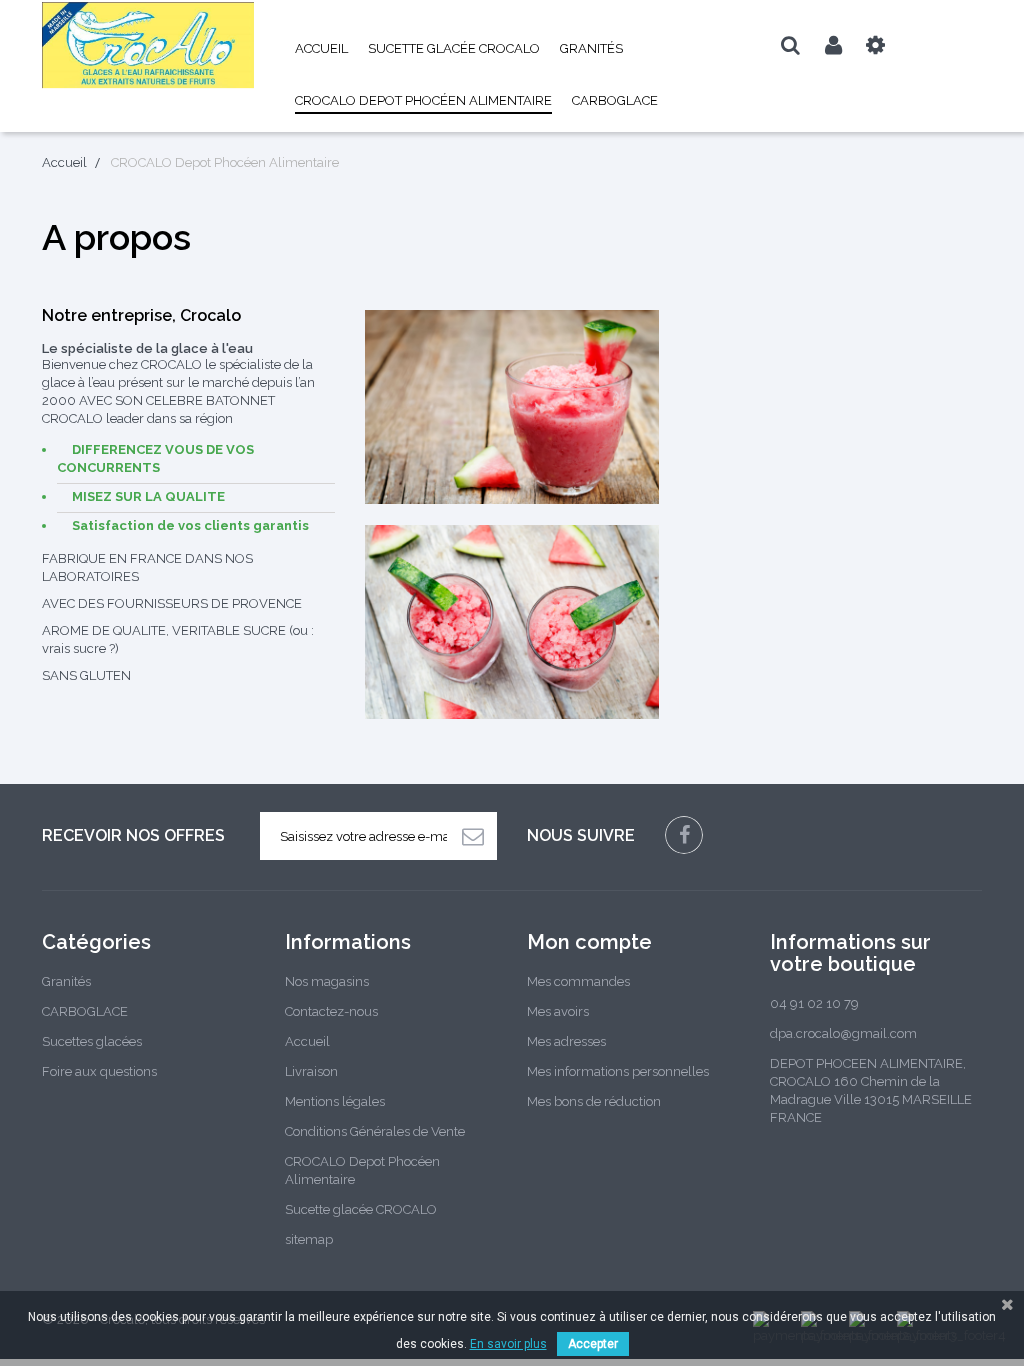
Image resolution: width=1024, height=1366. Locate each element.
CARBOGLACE (615, 100)
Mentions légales (335, 1101)
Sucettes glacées (92, 1041)
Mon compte (589, 942)
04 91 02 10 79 (814, 1003)
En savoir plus (508, 1344)
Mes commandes (578, 981)
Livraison (311, 1071)
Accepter (593, 1344)
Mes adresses (566, 1041)
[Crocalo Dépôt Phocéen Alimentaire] (148, 45)
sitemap (309, 1239)
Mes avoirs (558, 1011)
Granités (591, 48)
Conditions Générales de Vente (375, 1131)
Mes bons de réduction (594, 1101)
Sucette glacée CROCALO (454, 48)
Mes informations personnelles (618, 1071)
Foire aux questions (99, 1071)
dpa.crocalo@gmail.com (843, 1033)
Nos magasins (327, 981)
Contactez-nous (331, 1011)
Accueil (321, 48)
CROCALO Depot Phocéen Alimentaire (423, 100)
